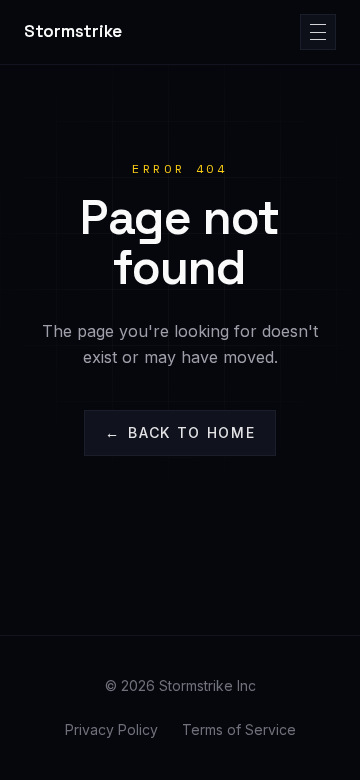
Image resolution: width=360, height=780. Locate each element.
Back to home (180, 432)
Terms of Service (239, 729)
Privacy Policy (111, 729)
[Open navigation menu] (318, 32)
